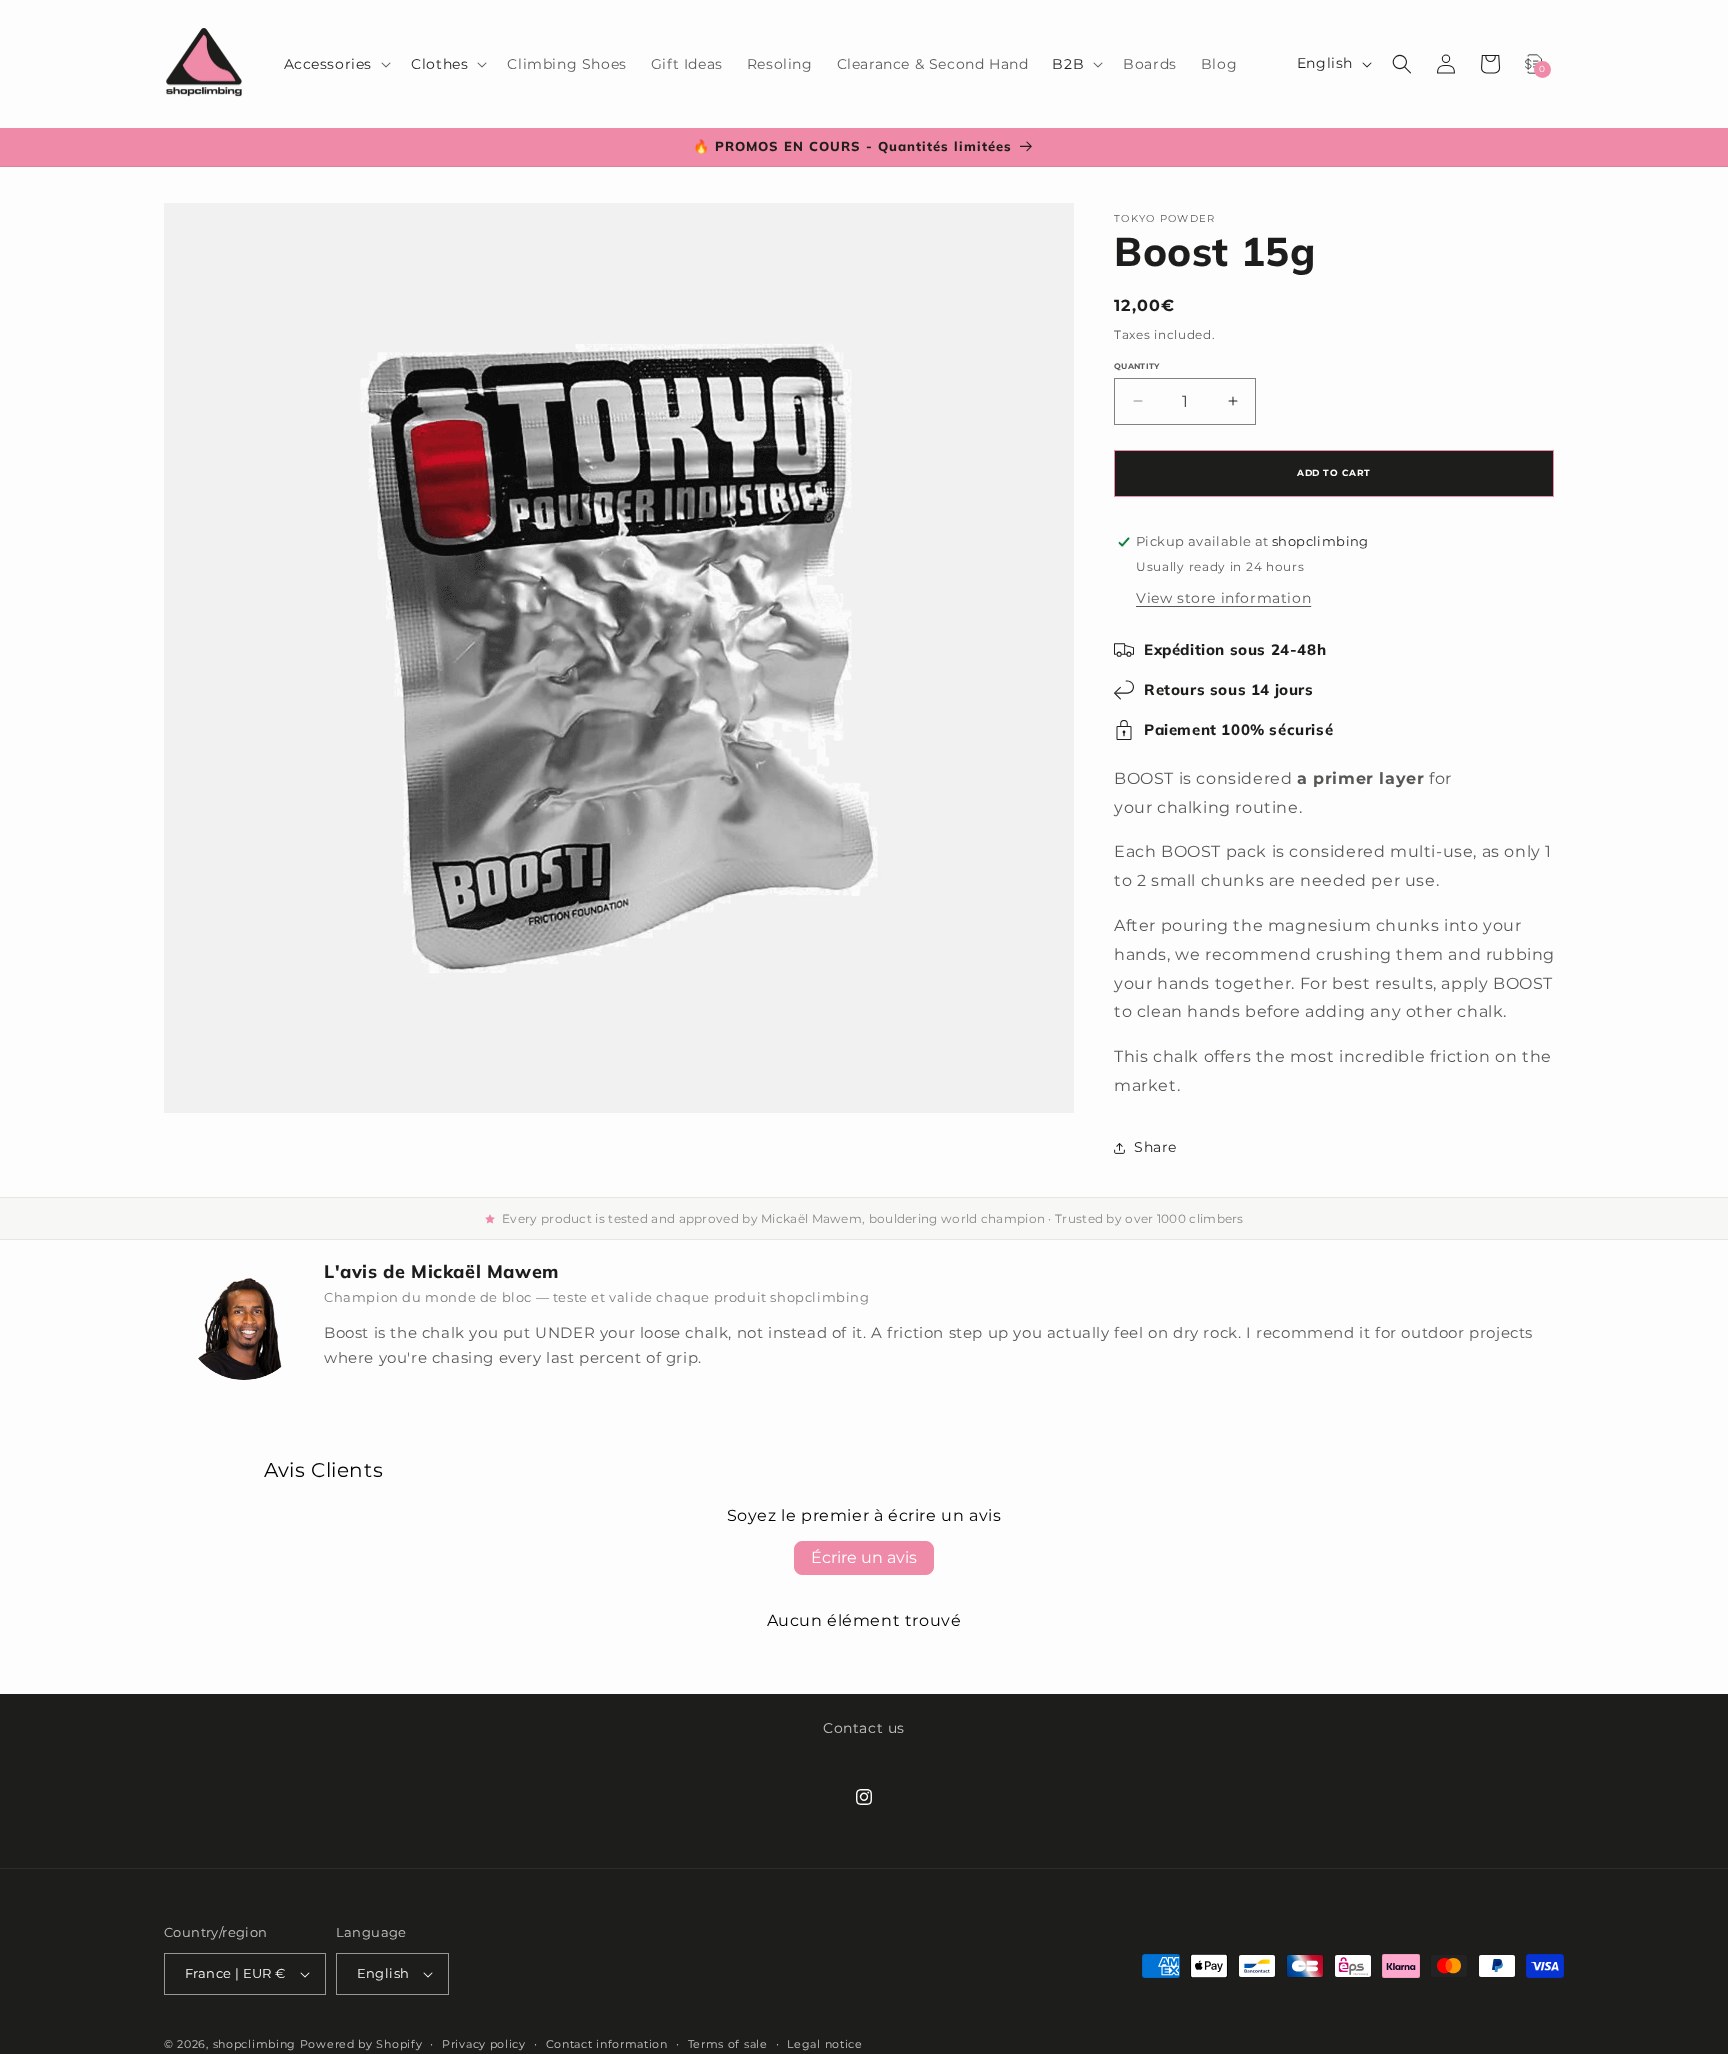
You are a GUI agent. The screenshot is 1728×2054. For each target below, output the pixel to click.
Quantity (1137, 366)
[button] (336, 64)
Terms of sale (728, 2043)
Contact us (864, 1728)
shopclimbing (254, 2044)
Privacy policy (484, 2043)
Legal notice (824, 2043)
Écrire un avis (864, 1557)
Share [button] (1155, 1147)
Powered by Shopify (361, 2044)
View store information (1223, 598)
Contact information (607, 2043)
